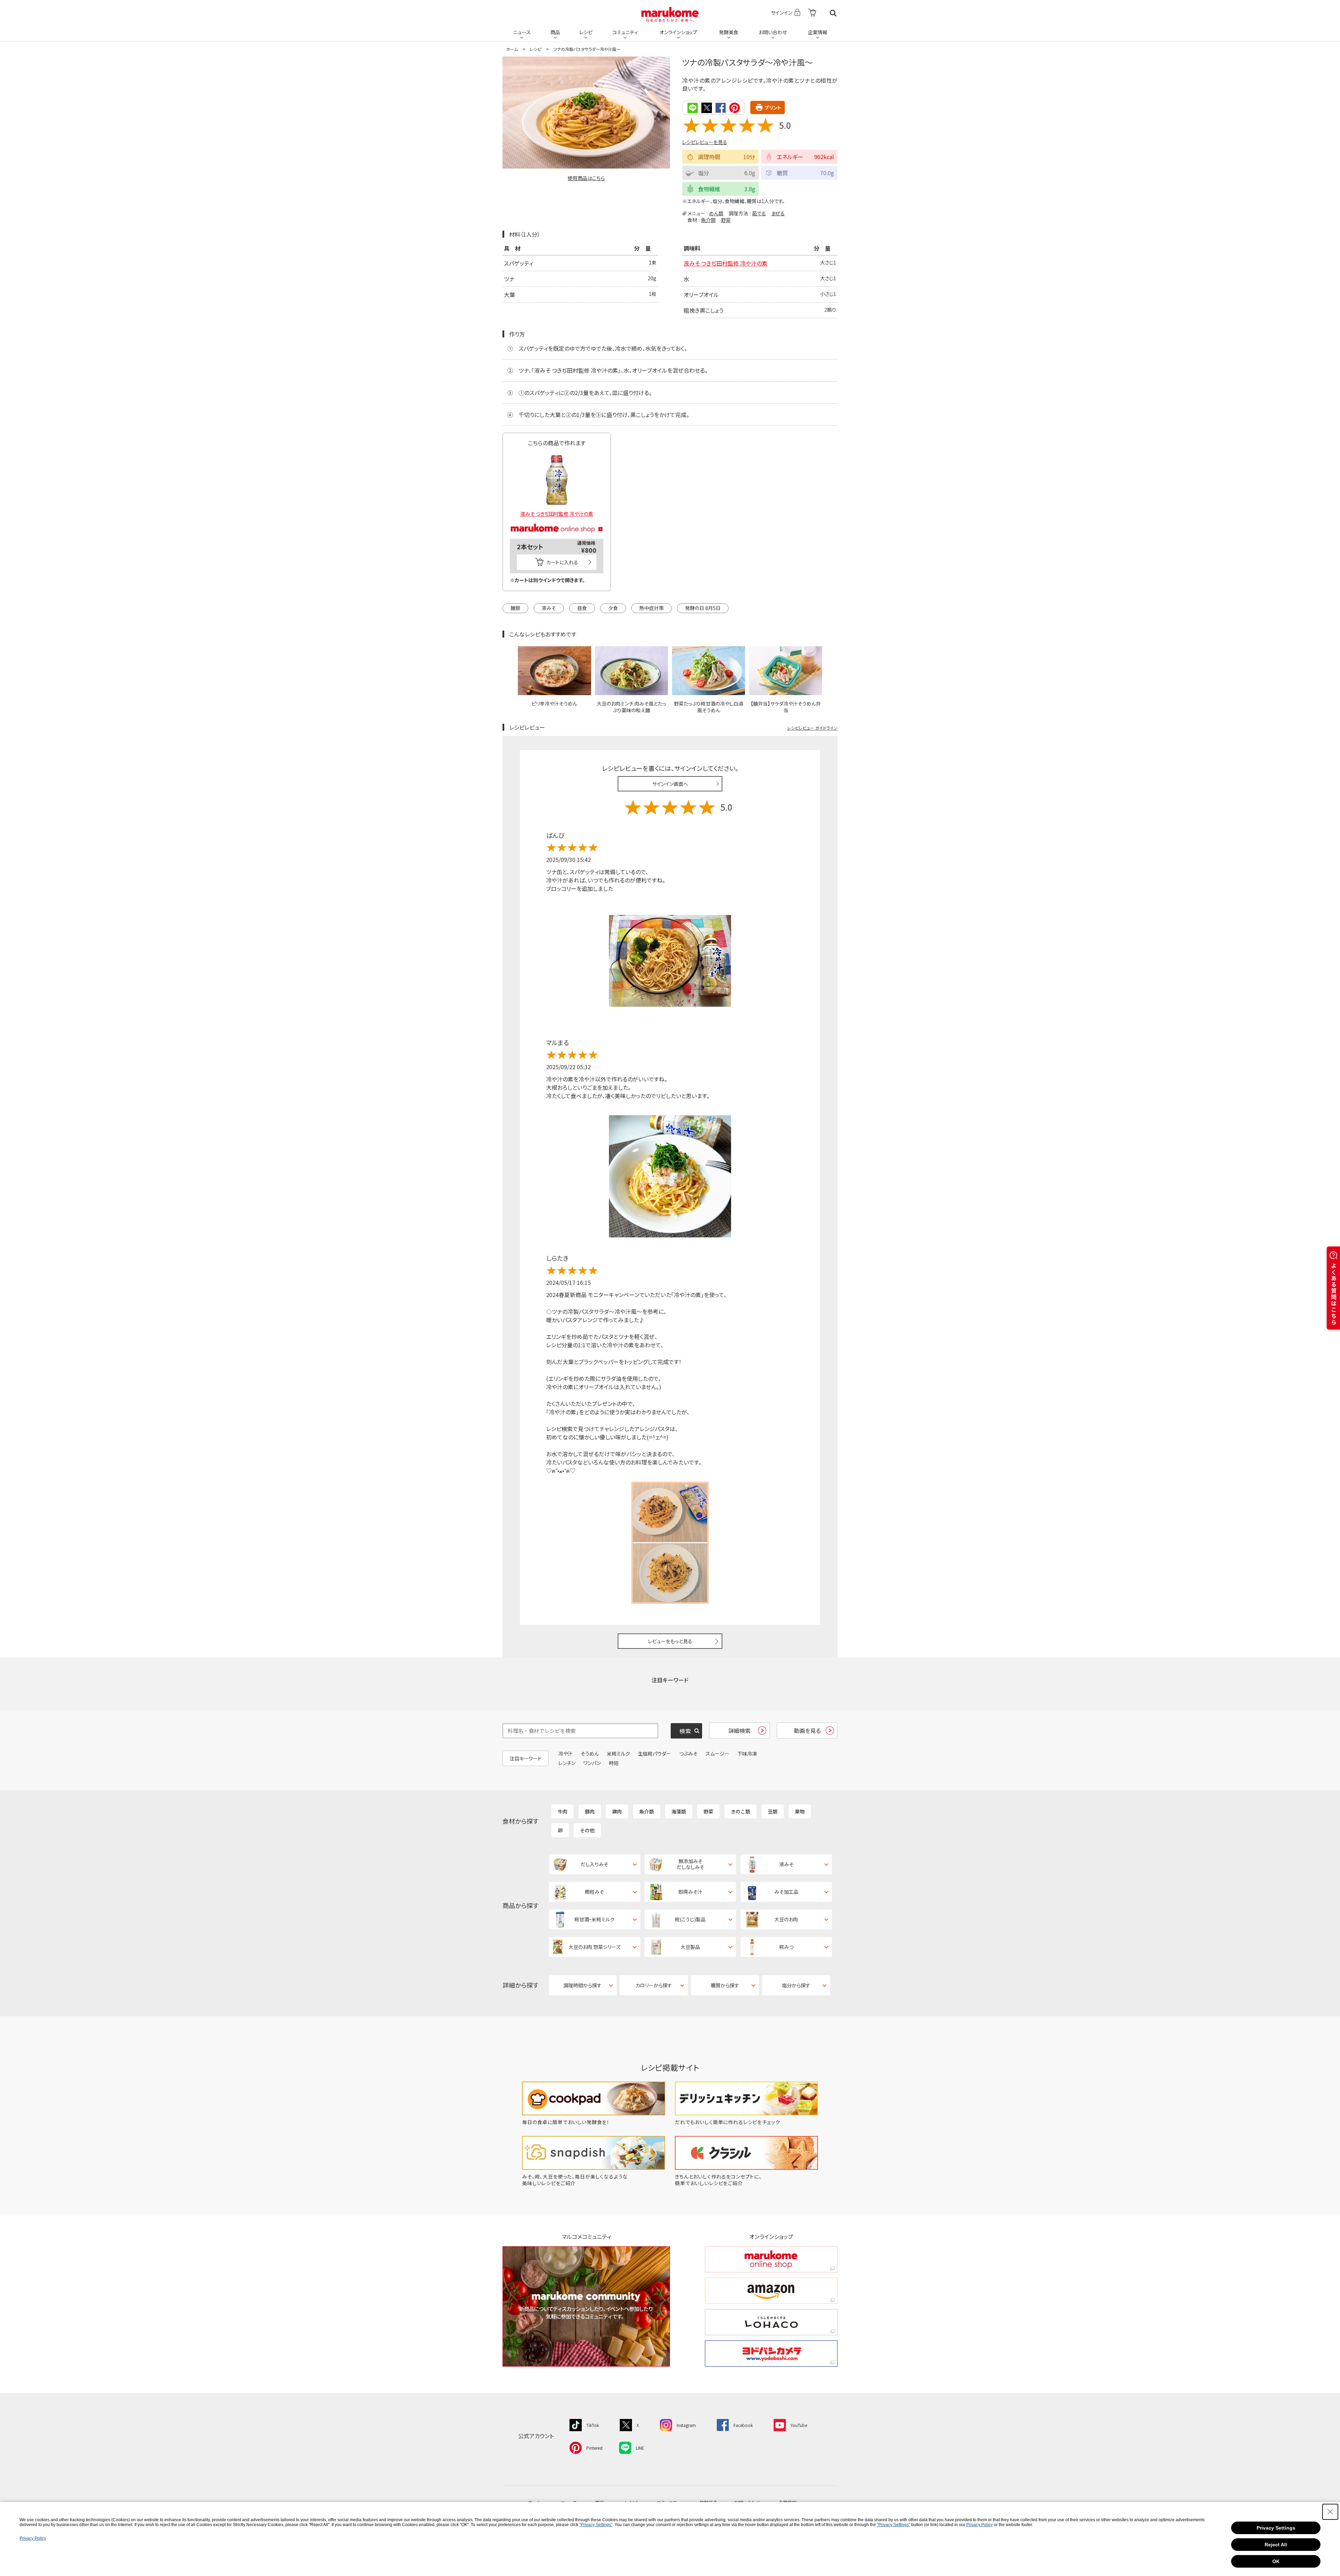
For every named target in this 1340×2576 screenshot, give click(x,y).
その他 (587, 1830)
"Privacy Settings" (596, 2525)
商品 (555, 32)
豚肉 (590, 1811)
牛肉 (563, 1811)
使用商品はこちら (586, 178)
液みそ (549, 608)
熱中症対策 (652, 608)
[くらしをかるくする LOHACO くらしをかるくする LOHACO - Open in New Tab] (771, 2322)
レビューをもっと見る (670, 1641)
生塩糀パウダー (654, 1754)
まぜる (778, 213)
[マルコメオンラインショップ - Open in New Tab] (557, 520)
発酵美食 (729, 32)
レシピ (586, 32)
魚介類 (708, 220)
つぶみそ (688, 1754)
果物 (800, 1811)
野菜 (726, 220)
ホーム (512, 49)
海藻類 (679, 1811)
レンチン (567, 1763)
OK (1276, 2561)
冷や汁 (565, 1754)
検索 (833, 13)
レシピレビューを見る (705, 142)
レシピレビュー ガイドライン (812, 728)
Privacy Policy (980, 2525)
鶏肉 (617, 1811)
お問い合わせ (773, 32)
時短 (614, 1763)
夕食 (613, 608)
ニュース (522, 32)
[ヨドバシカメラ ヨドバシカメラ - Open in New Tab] (771, 2354)
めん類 (716, 213)
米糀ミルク (618, 1754)
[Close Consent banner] (1330, 2512)
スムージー (717, 1754)
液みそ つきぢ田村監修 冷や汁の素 (725, 263)
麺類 (515, 608)
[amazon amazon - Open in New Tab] (771, 2291)
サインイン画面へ (670, 784)
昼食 (582, 608)
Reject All (1276, 2545)
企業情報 (818, 32)
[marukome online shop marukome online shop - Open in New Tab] (771, 2259)
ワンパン (592, 1763)
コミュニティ (625, 32)
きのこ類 (740, 1811)
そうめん (590, 1754)
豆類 (773, 1811)
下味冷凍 (747, 1754)
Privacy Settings (1276, 2528)
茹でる (759, 213)
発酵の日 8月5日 (703, 608)
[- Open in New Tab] (812, 13)
